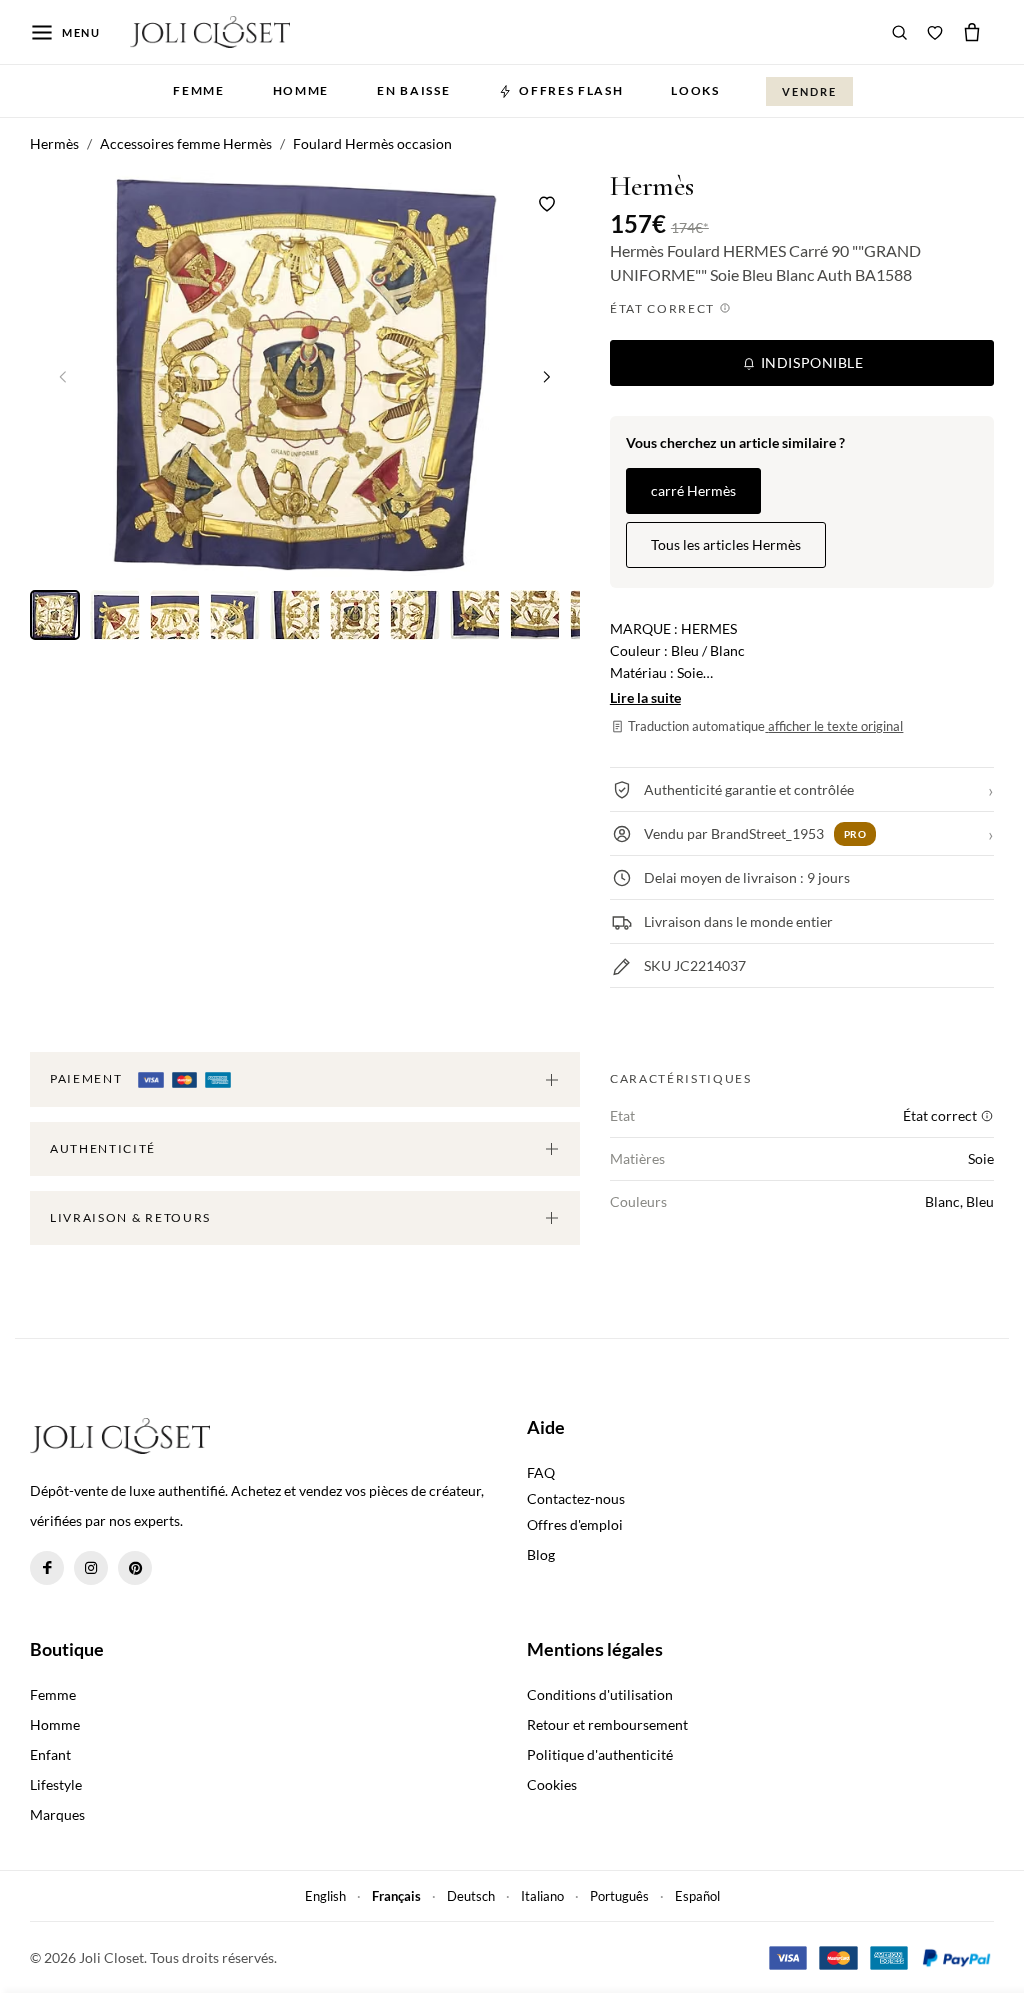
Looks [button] (695, 90)
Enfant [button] (50, 1754)
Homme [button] (301, 90)
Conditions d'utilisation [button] (600, 1694)
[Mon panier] (972, 32)
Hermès (652, 186)
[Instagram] (91, 1568)
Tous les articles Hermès (726, 544)
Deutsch (471, 1896)
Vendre (809, 91)
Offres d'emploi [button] (575, 1524)
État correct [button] (664, 308)
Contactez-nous (576, 1498)
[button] (547, 376)
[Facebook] (47, 1568)
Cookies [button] (552, 1784)
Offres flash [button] (571, 90)
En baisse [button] (413, 90)
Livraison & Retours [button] (130, 1217)
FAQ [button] (541, 1472)
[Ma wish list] (935, 32)
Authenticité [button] (103, 1148)
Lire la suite (645, 697)
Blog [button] (541, 1554)
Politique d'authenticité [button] (600, 1754)
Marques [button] (57, 1814)
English (325, 1896)
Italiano (542, 1896)
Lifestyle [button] (56, 1784)
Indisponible (810, 362)
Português (619, 1896)
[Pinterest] (135, 1568)
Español (697, 1896)
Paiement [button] (88, 1078)
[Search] (900, 32)
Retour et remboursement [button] (607, 1724)
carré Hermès (693, 490)
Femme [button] (198, 90)
